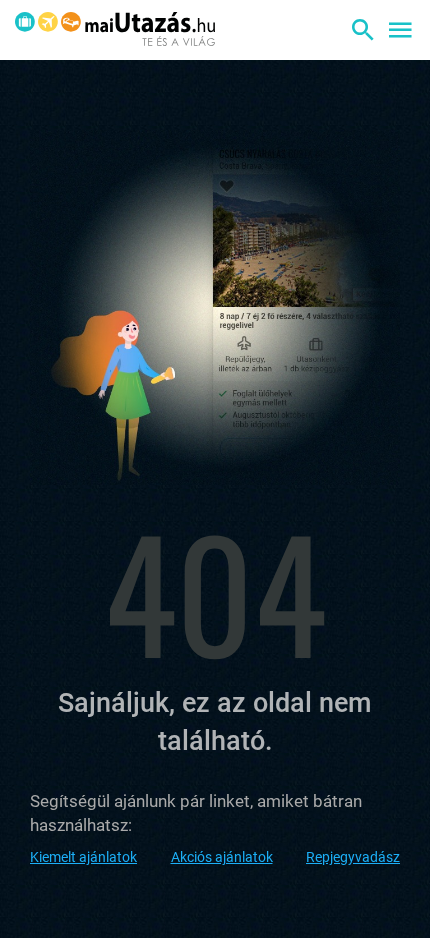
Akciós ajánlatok (222, 857)
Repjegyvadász (353, 857)
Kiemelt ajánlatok (83, 857)
